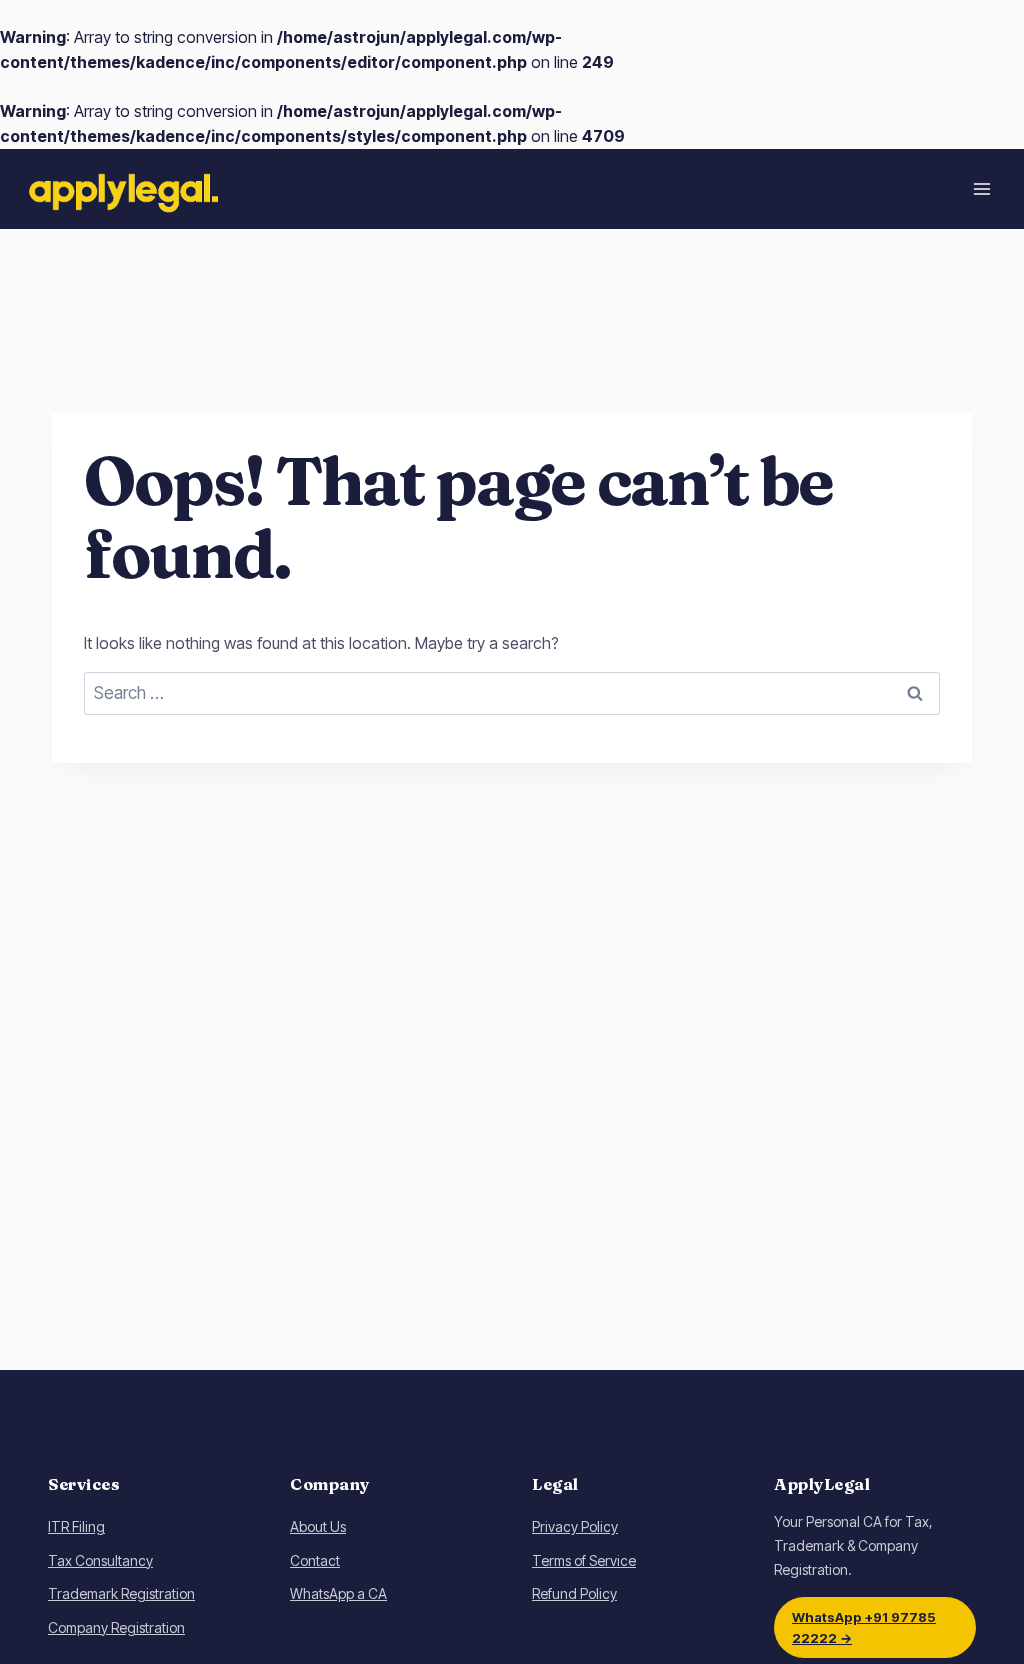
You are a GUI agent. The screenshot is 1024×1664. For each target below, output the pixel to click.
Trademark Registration (121, 1593)
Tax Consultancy (100, 1560)
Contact (315, 1560)
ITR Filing (76, 1526)
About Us (318, 1526)
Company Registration (116, 1627)
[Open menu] (981, 188)
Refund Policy (574, 1593)
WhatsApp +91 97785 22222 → (864, 1627)
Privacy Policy (575, 1526)
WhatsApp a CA (338, 1593)
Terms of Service (584, 1560)
